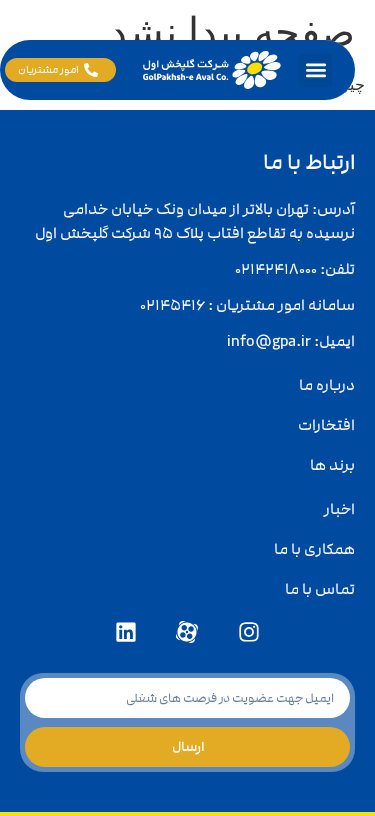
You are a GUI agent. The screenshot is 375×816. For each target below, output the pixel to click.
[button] (315, 70)
